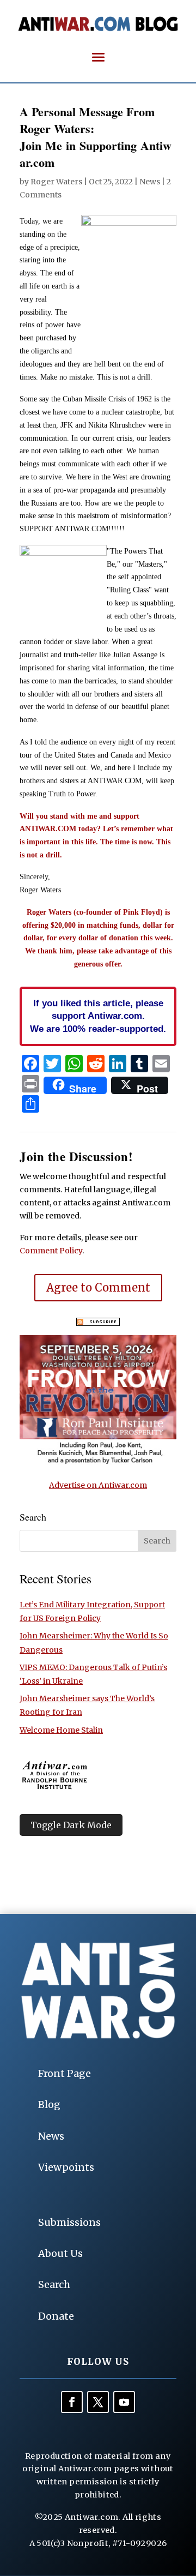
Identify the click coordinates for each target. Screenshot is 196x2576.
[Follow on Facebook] (72, 2402)
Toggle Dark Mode (71, 1825)
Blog (49, 2104)
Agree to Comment (98, 1287)
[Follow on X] (98, 2402)
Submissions (69, 2222)
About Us (60, 2253)
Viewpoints (66, 2167)
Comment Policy (51, 1251)
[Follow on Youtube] (124, 2402)
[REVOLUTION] (98, 1462)
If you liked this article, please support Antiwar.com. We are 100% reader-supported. (98, 1016)
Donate (56, 2316)
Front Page (65, 2073)
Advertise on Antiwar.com (98, 1485)
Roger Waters (56, 182)
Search (54, 2284)
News (150, 182)
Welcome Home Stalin (61, 1730)
